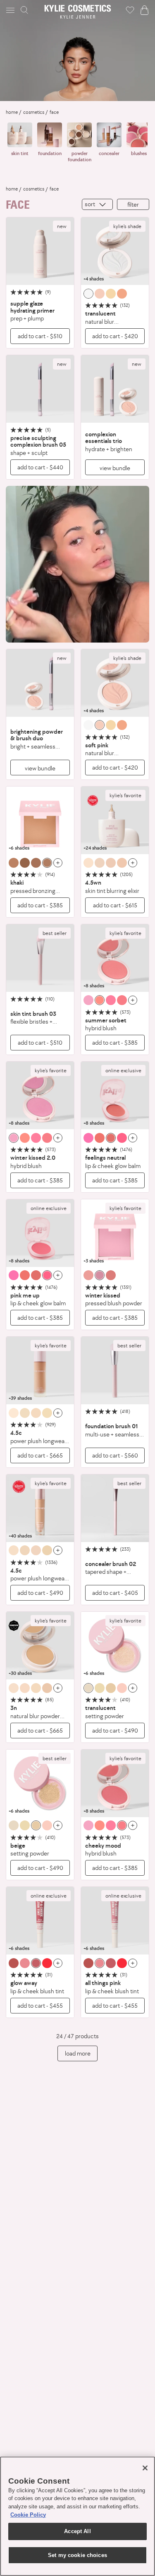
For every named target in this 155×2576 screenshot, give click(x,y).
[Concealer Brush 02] (115, 1508)
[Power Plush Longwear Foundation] (40, 1370)
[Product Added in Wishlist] (130, 10)
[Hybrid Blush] (115, 958)
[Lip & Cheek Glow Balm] (115, 1095)
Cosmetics (34, 112)
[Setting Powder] (115, 1646)
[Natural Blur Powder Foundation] (40, 1646)
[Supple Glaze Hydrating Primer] (40, 251)
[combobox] (98, 204)
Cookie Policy (28, 2515)
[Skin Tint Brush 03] (40, 958)
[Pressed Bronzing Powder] (40, 820)
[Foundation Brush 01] (115, 1370)
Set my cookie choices (77, 2555)
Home (12, 112)
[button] (11, 10)
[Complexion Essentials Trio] (115, 389)
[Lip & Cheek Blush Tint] (40, 1921)
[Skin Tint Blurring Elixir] (115, 820)
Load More (78, 2053)
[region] (77, 2516)
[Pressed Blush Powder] (115, 1233)
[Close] (145, 2468)
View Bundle (115, 468)
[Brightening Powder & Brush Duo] (40, 683)
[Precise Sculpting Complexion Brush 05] (40, 389)
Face (54, 112)
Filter (133, 204)
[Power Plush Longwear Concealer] (40, 1508)
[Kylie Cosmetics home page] (77, 12)
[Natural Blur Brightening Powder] (115, 251)
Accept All (77, 2531)
